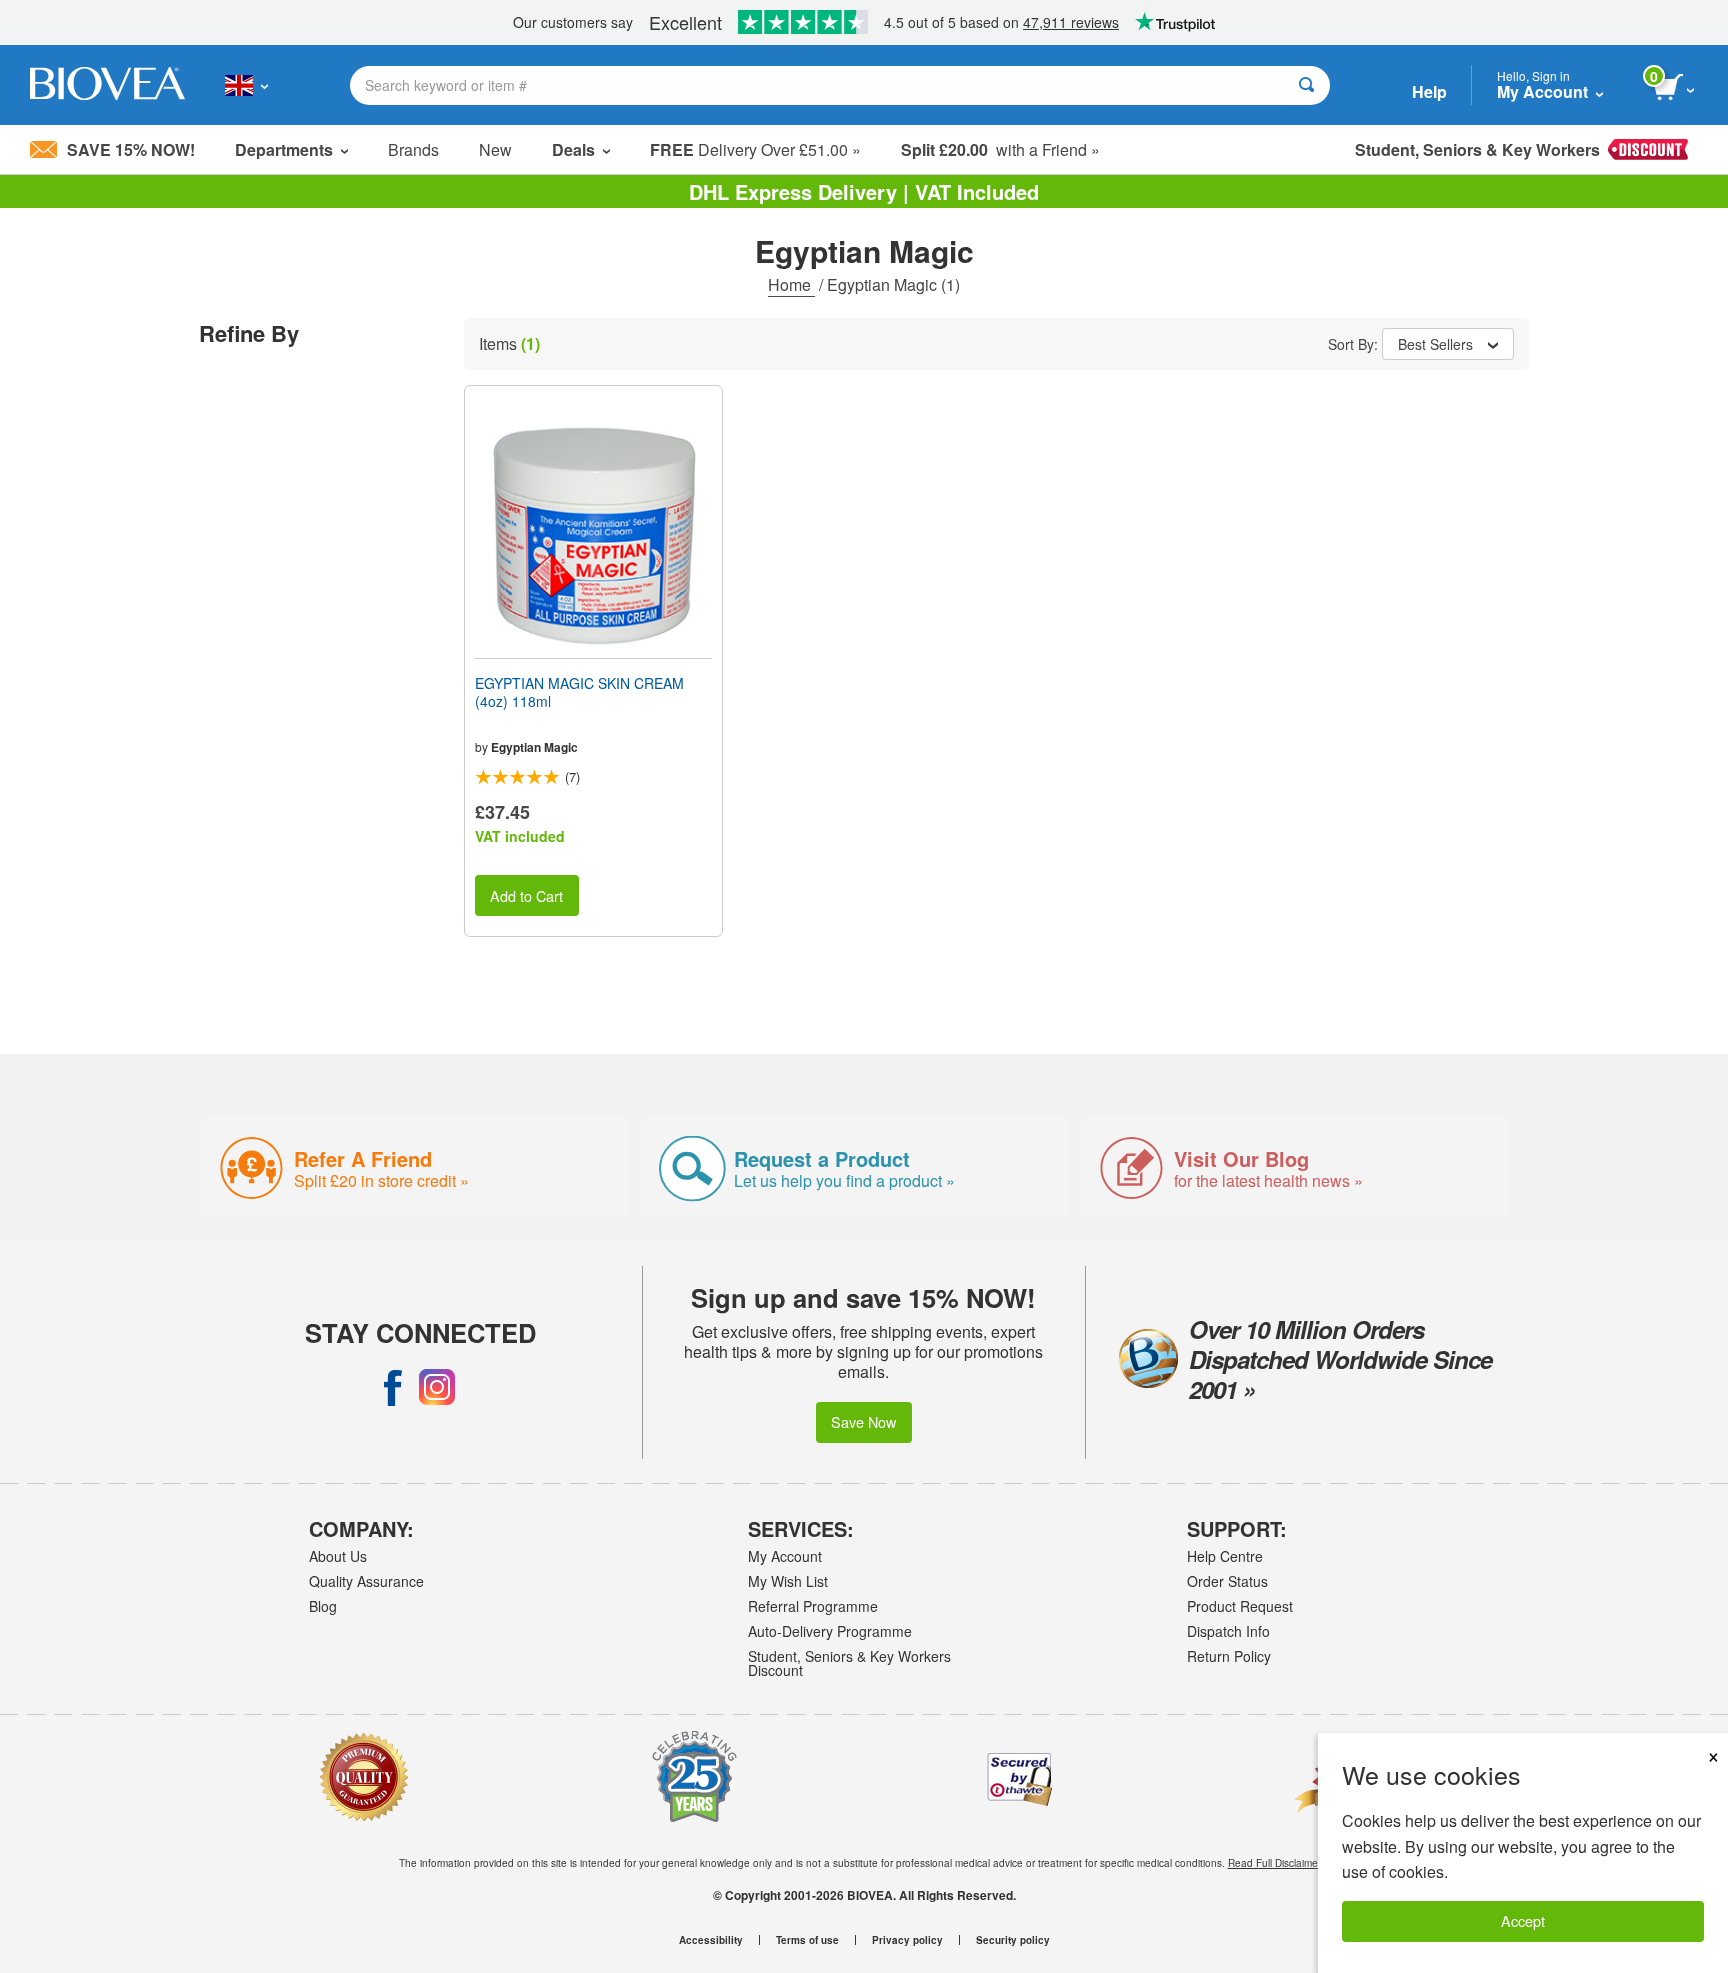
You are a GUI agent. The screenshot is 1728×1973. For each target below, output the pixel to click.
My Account (785, 1556)
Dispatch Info (1228, 1631)
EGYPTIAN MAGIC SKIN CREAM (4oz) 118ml (579, 692)
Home (791, 284)
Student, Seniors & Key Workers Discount (849, 1663)
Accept (1523, 1920)
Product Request (1240, 1606)
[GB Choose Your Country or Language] (246, 85)
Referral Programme (813, 1606)
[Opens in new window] (393, 1387)
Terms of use (807, 1940)
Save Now (863, 1421)
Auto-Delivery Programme (830, 1631)
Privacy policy (907, 1940)
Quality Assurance (366, 1581)
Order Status (1227, 1581)
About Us (338, 1556)
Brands (413, 149)
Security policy (1013, 1940)
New (495, 149)
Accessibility (711, 1940)
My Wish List (788, 1581)
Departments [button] (284, 149)
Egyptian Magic (534, 747)
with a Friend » (1000, 149)
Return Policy (1229, 1656)
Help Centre (1225, 1556)
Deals (573, 149)
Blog (323, 1606)
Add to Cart (526, 895)
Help (1429, 91)
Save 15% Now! (131, 149)
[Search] (1306, 85)
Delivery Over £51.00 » (755, 149)
